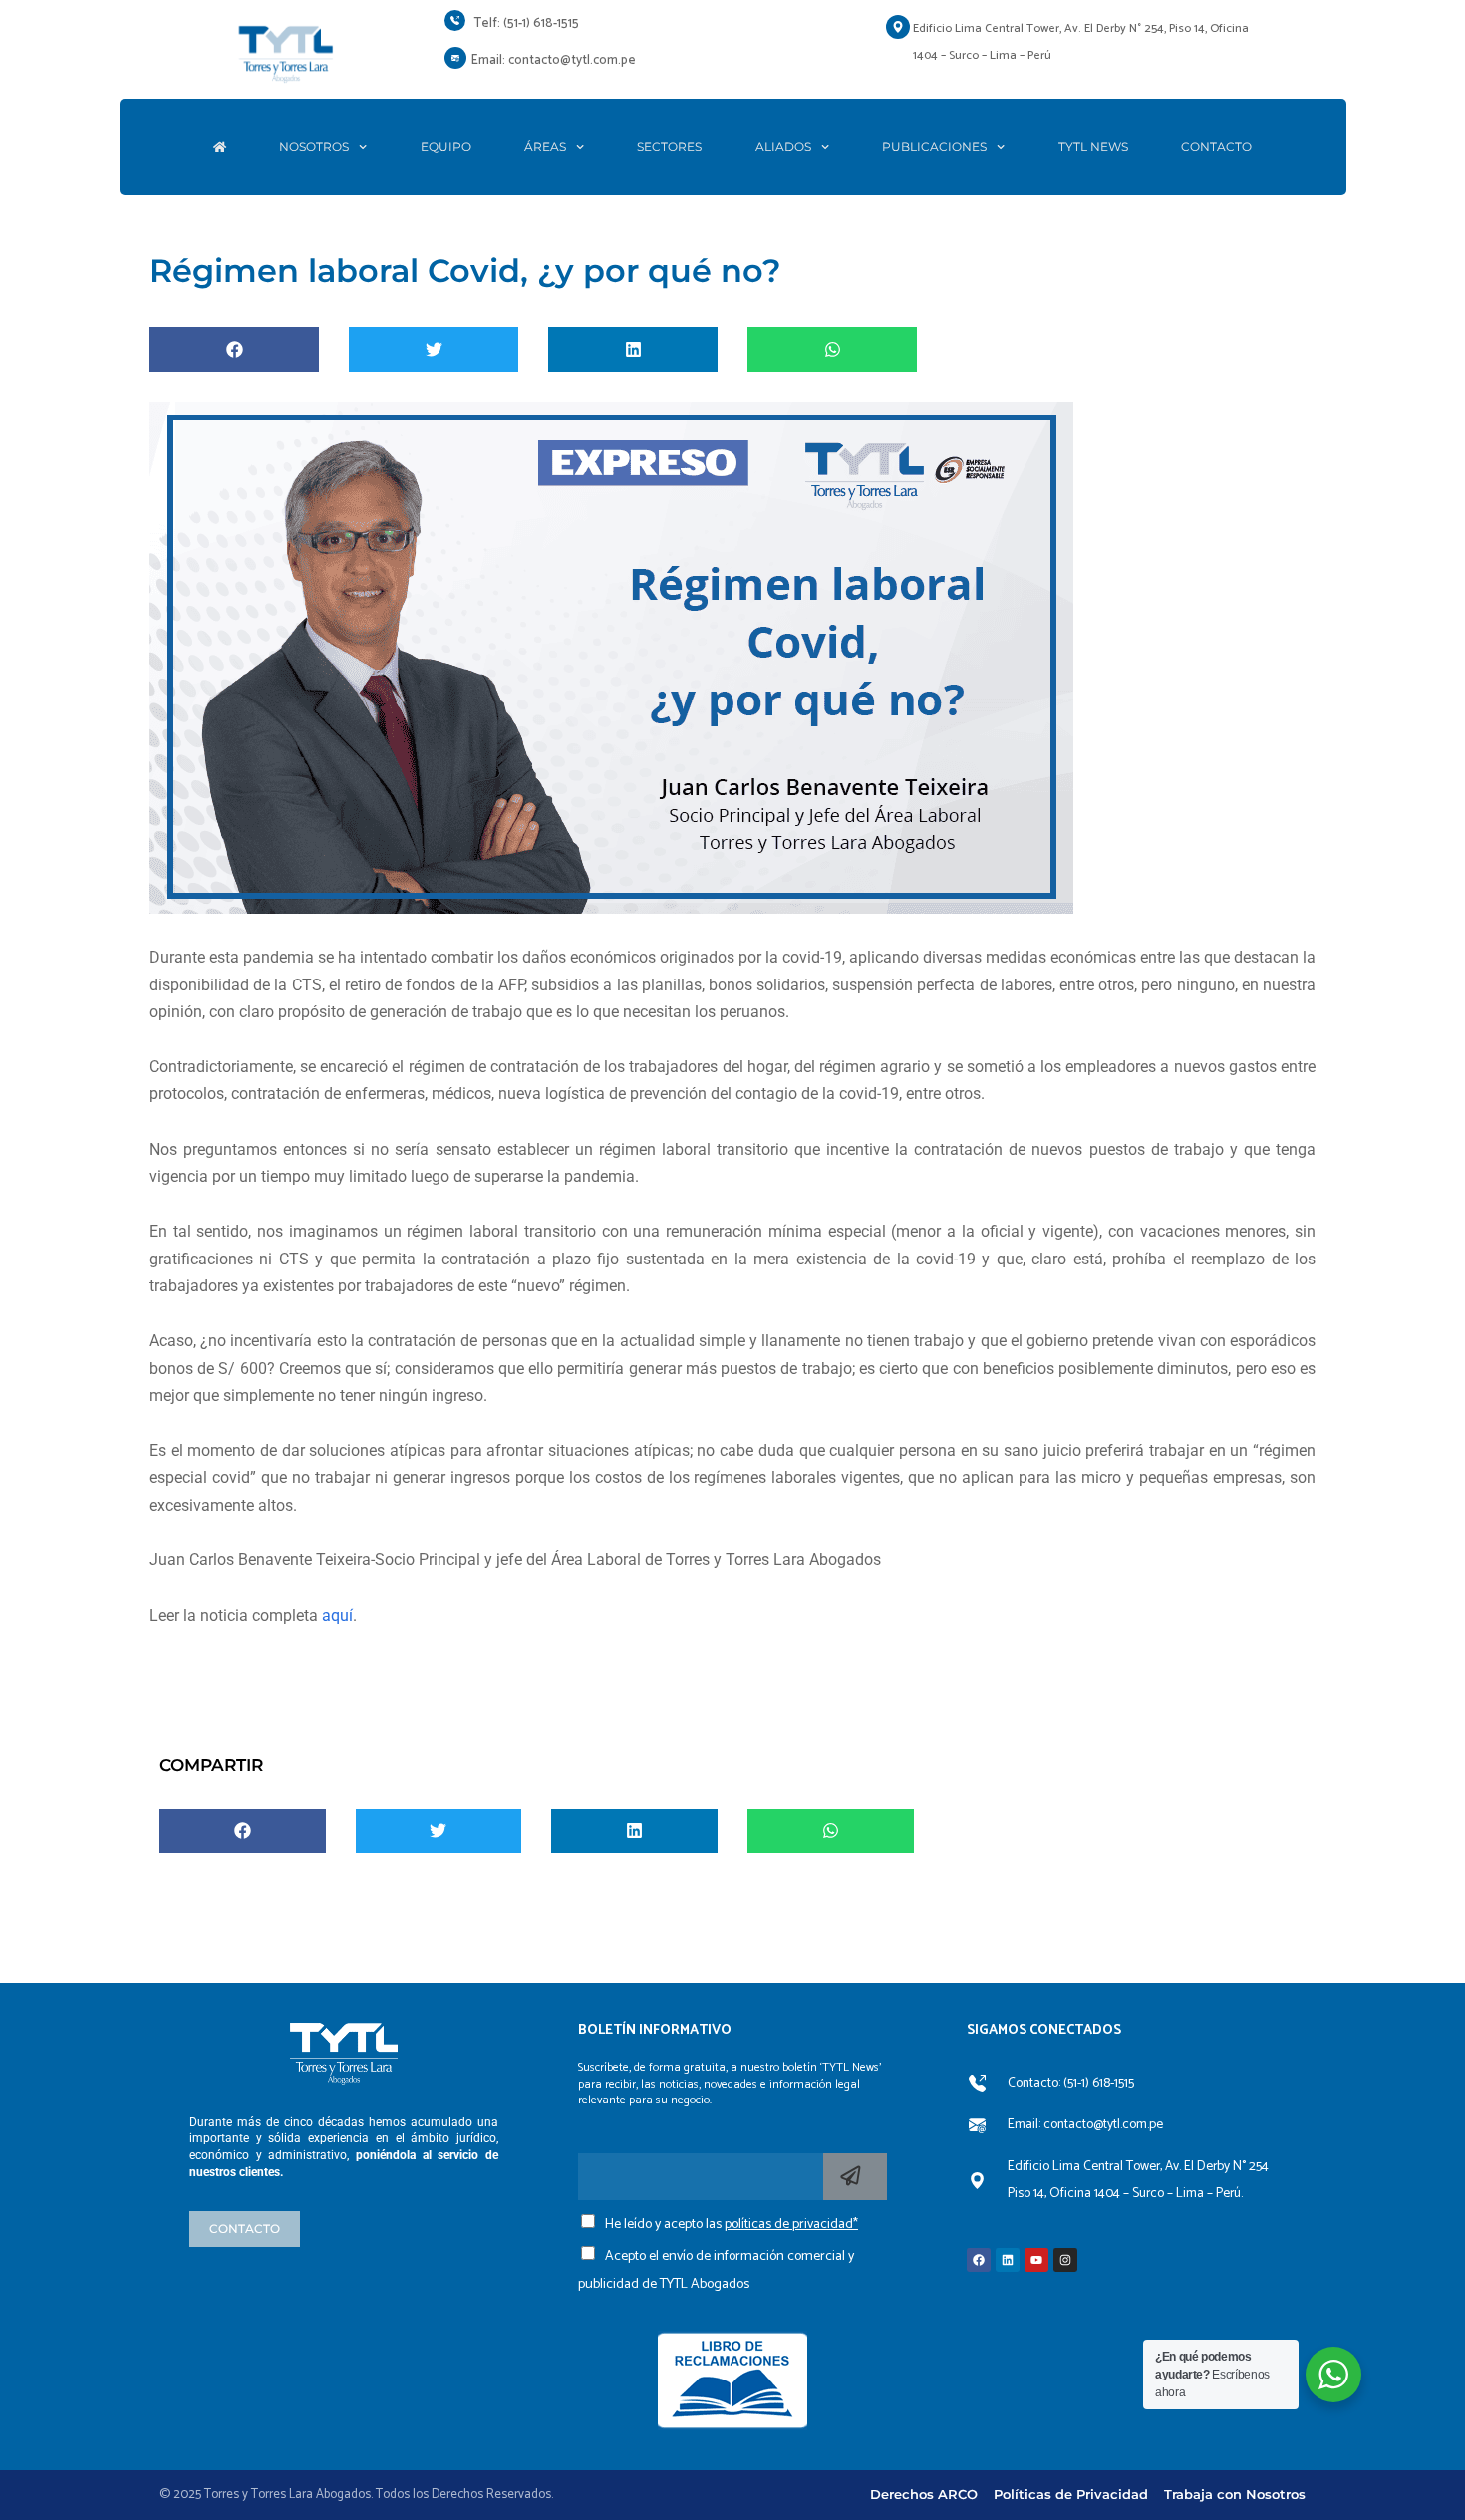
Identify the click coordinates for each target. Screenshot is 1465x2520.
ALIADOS (783, 147)
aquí (337, 1616)
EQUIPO (446, 147)
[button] (234, 349)
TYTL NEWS (1093, 147)
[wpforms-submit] (855, 2177)
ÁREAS (545, 147)
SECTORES (669, 147)
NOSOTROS (314, 147)
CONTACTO (1216, 147)
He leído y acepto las (732, 2225)
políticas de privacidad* (791, 2225)
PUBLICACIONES (934, 147)
